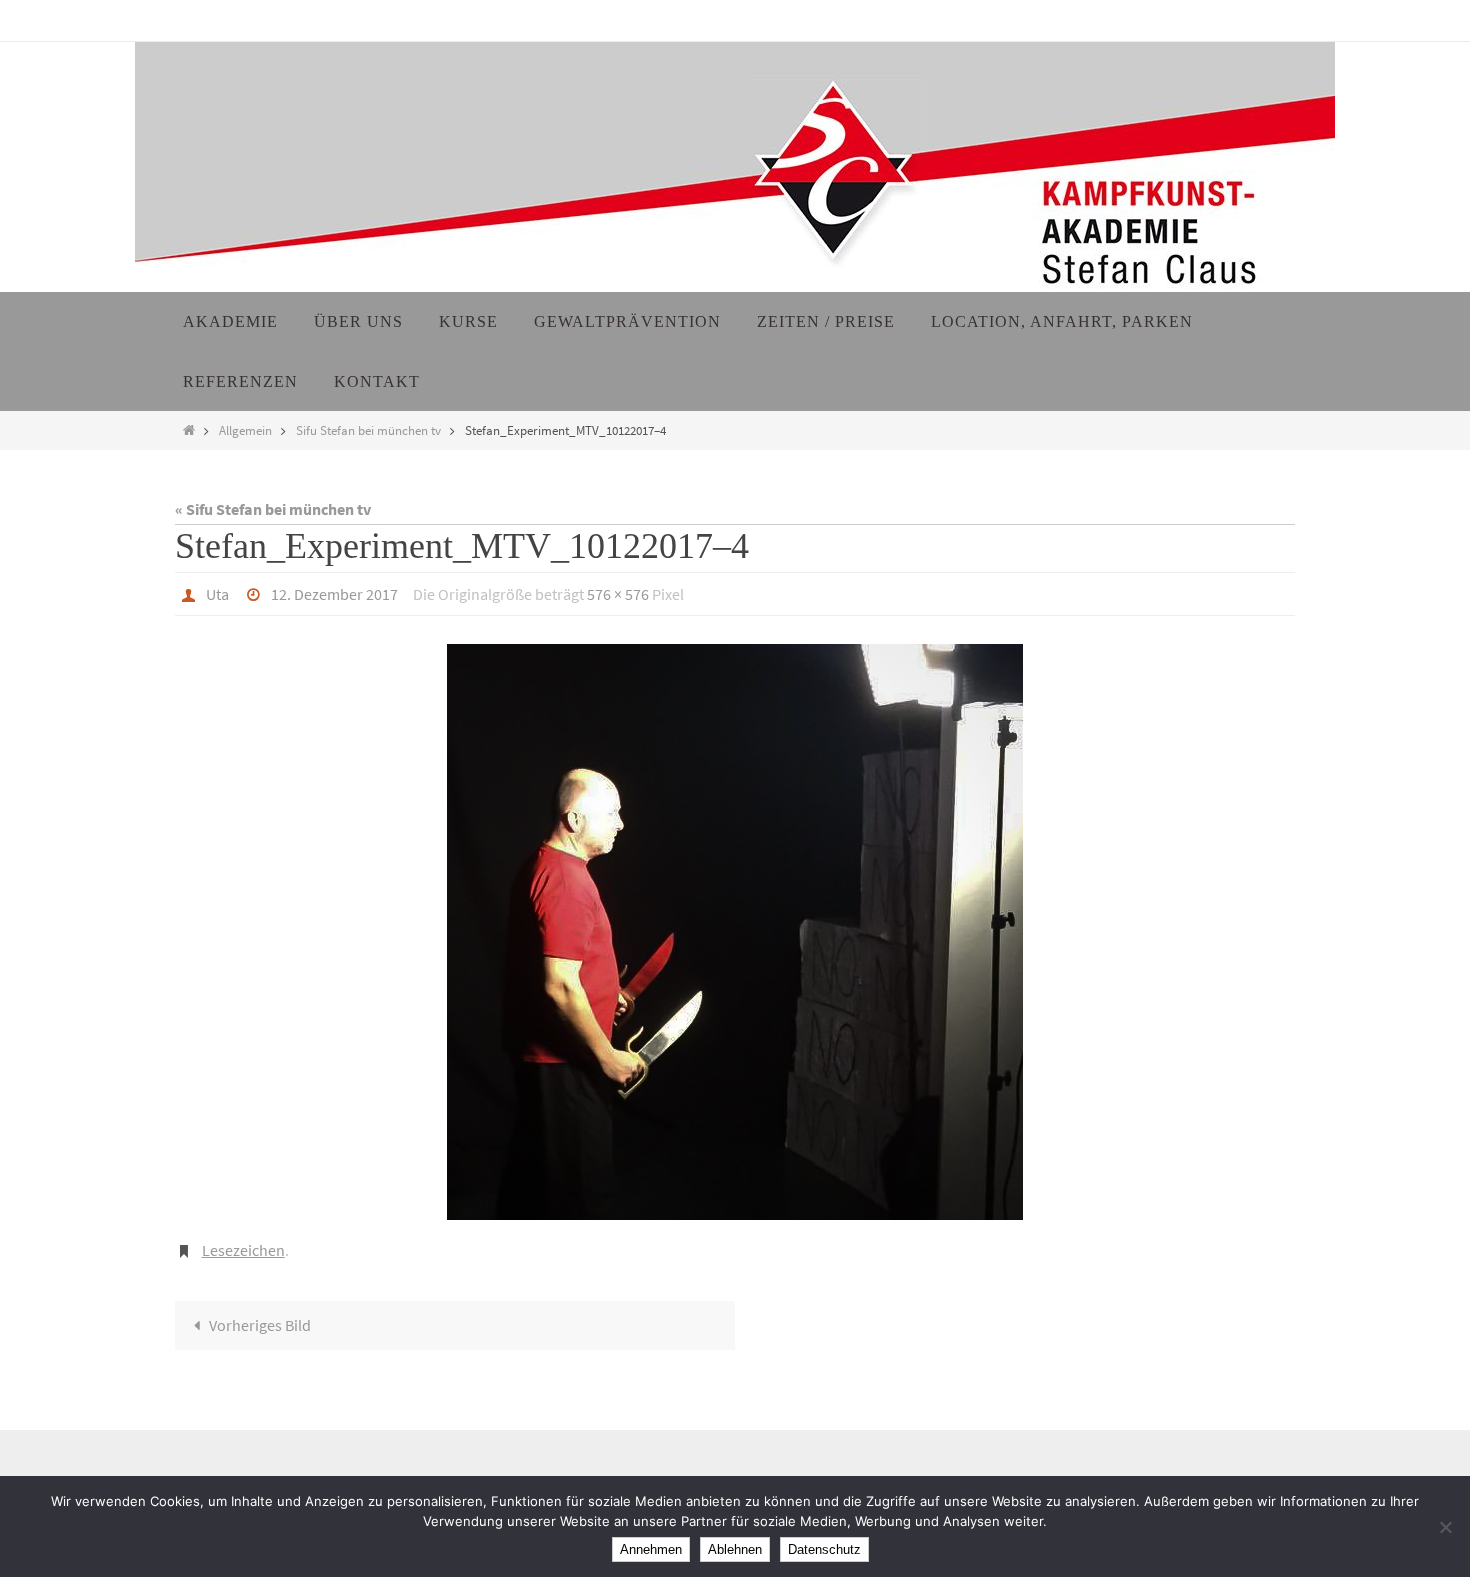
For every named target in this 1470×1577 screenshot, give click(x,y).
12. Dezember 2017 (334, 594)
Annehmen (651, 1549)
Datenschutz (824, 1549)
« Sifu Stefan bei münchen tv (273, 509)
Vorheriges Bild (260, 1325)
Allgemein (245, 430)
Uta (217, 594)
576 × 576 (618, 594)
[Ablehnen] (1445, 1527)
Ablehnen (735, 1549)
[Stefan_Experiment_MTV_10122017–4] (735, 932)
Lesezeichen (243, 1250)
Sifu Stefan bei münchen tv (368, 430)
